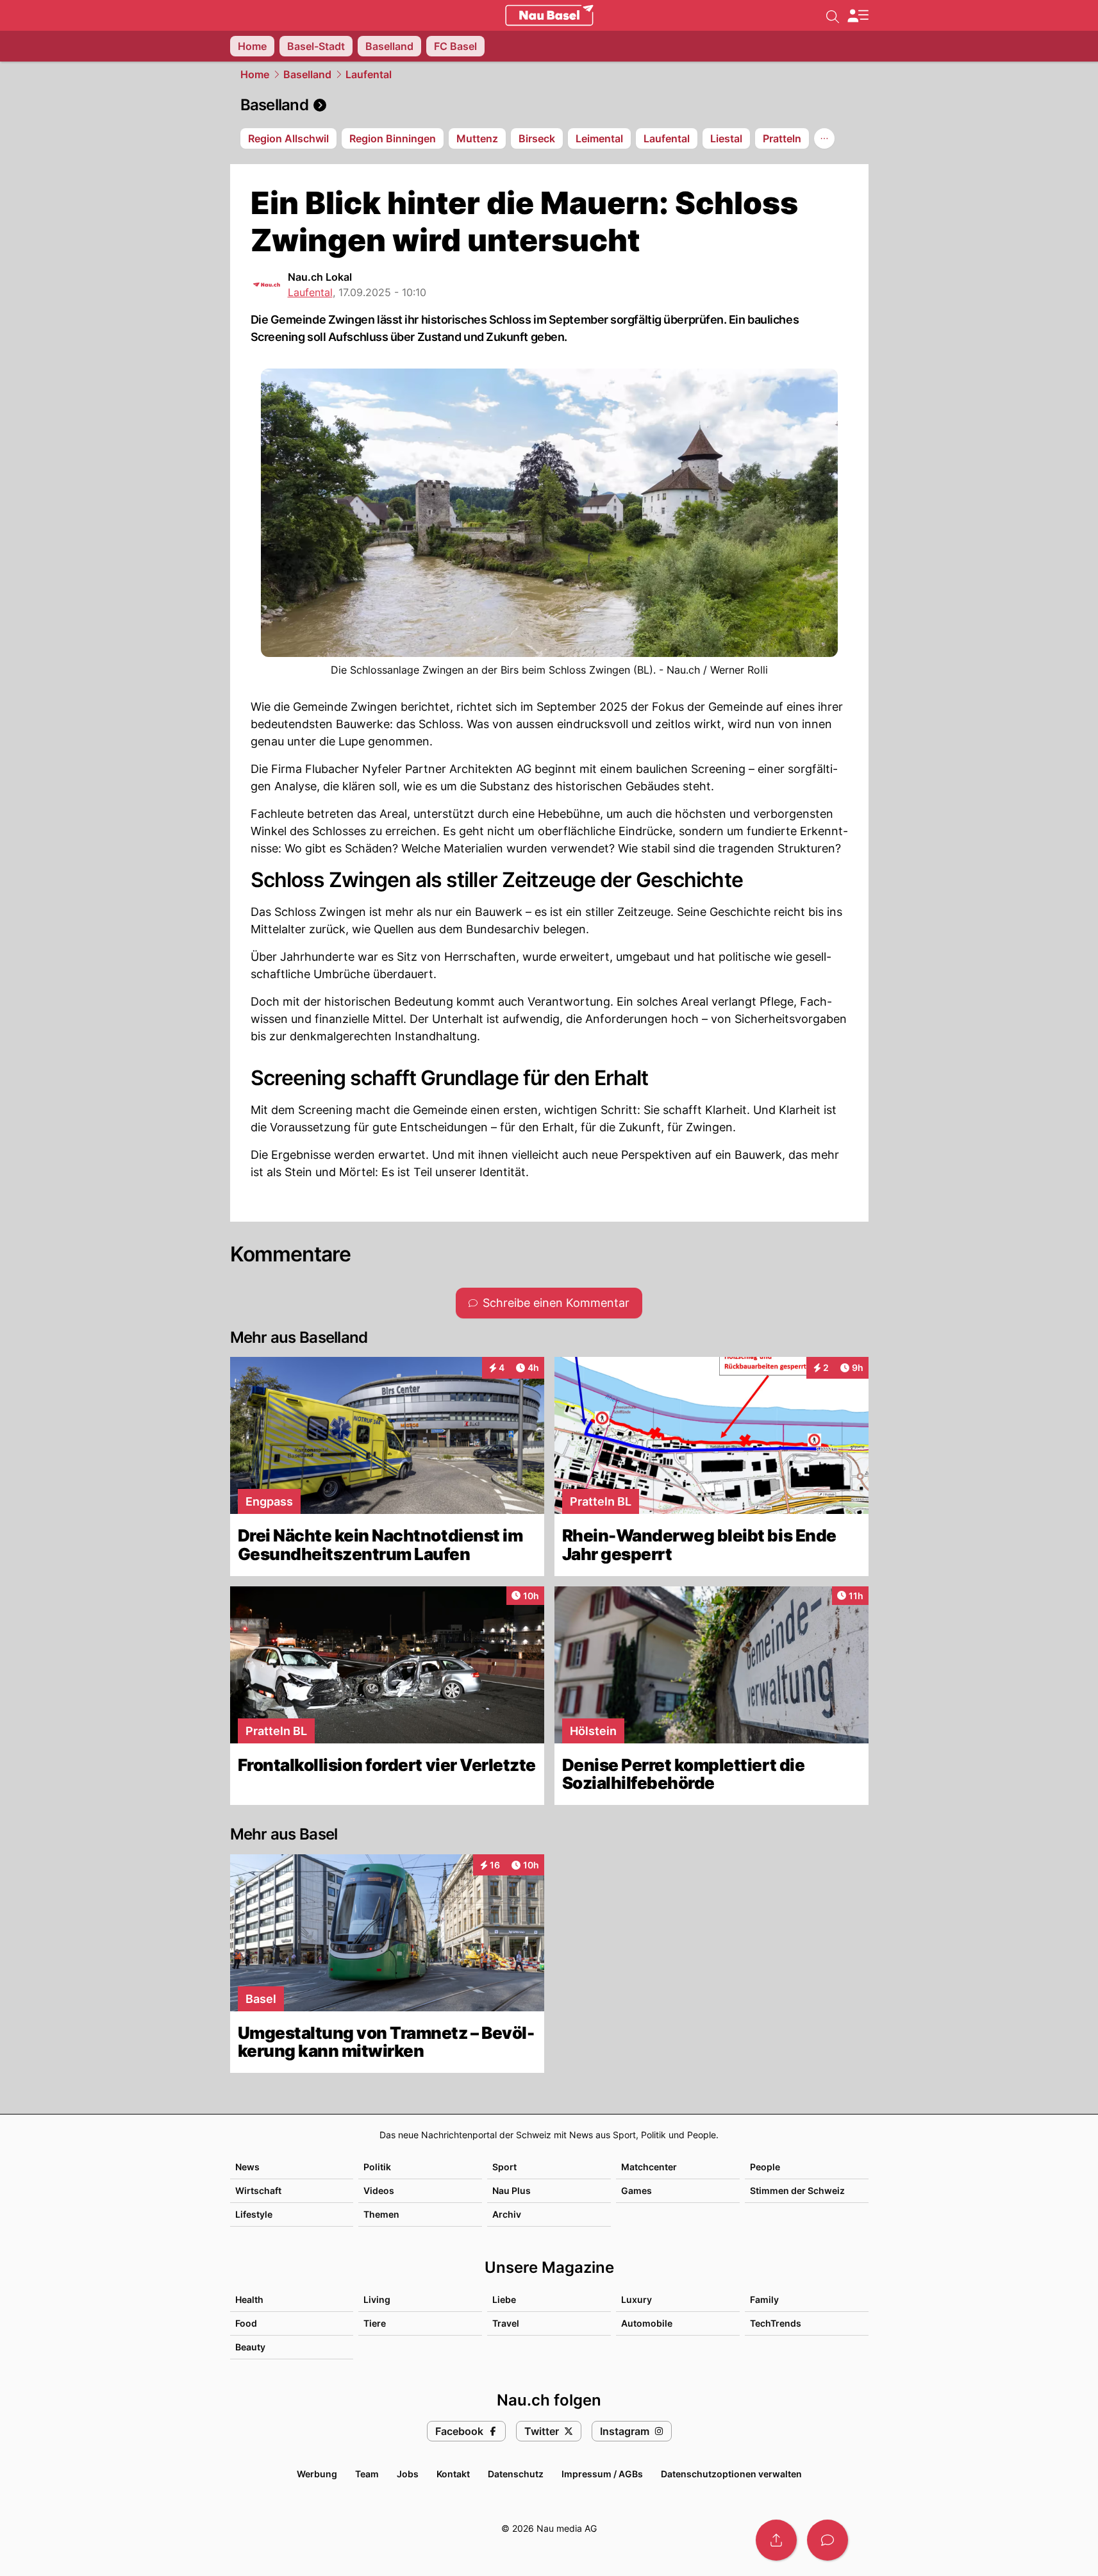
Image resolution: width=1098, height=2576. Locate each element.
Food (246, 2323)
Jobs (408, 2474)
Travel (506, 2323)
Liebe (504, 2299)
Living (377, 2299)
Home (255, 74)
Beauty (250, 2347)
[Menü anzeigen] (858, 16)
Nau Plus (512, 2190)
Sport (504, 2167)
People (765, 2167)
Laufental (369, 74)
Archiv (507, 2214)
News (247, 2167)
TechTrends (776, 2323)
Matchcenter (649, 2167)
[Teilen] (776, 2540)
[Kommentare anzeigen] (828, 2540)
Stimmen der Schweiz (797, 2190)
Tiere (375, 2323)
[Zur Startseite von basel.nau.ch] (549, 15)
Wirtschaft (258, 2190)
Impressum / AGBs (602, 2474)
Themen (381, 2214)
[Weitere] (824, 138)
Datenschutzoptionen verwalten (731, 2474)
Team (367, 2474)
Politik (377, 2167)
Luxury (636, 2299)
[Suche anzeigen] (833, 15)
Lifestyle (254, 2214)
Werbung (317, 2474)
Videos (379, 2190)
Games (636, 2190)
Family (764, 2299)
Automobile (647, 2323)
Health (249, 2299)
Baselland (307, 74)
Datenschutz (516, 2474)
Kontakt (453, 2474)
